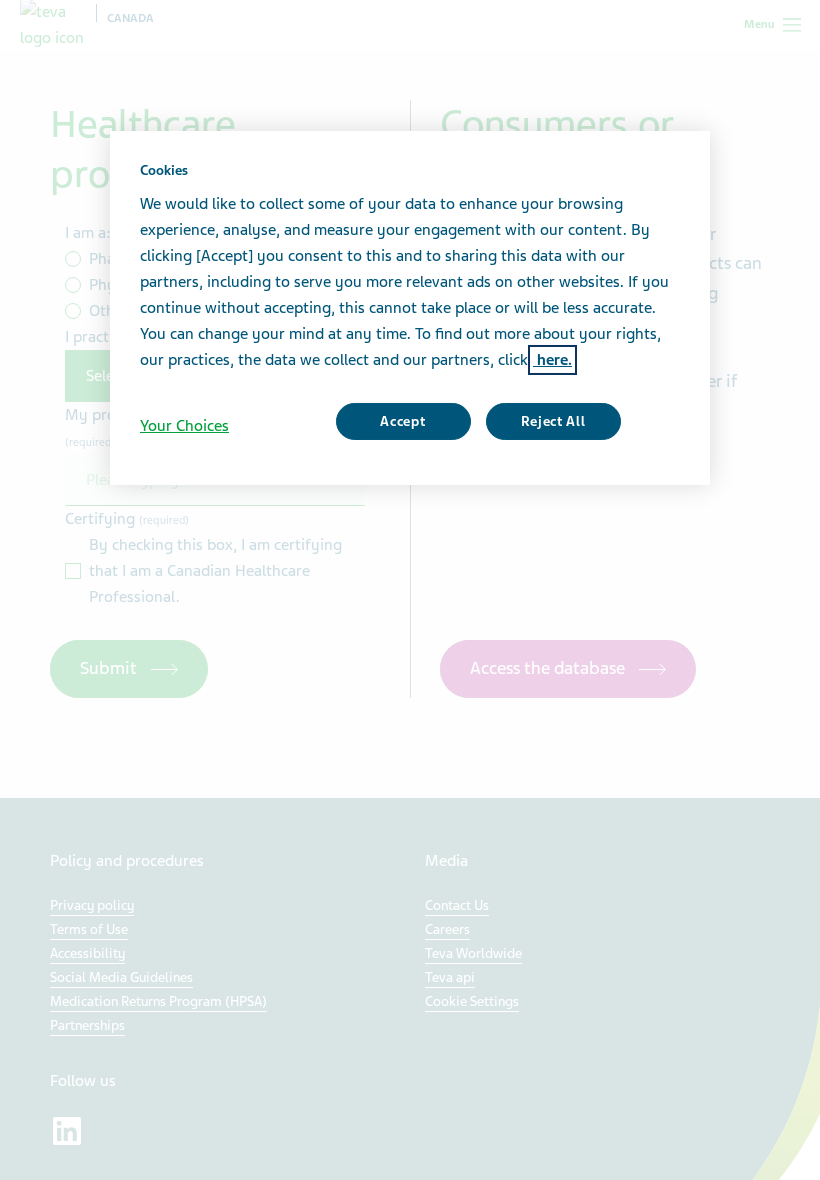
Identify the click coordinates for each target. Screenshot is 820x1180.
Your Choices (184, 426)
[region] (410, 308)
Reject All (553, 421)
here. (552, 360)
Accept (402, 421)
